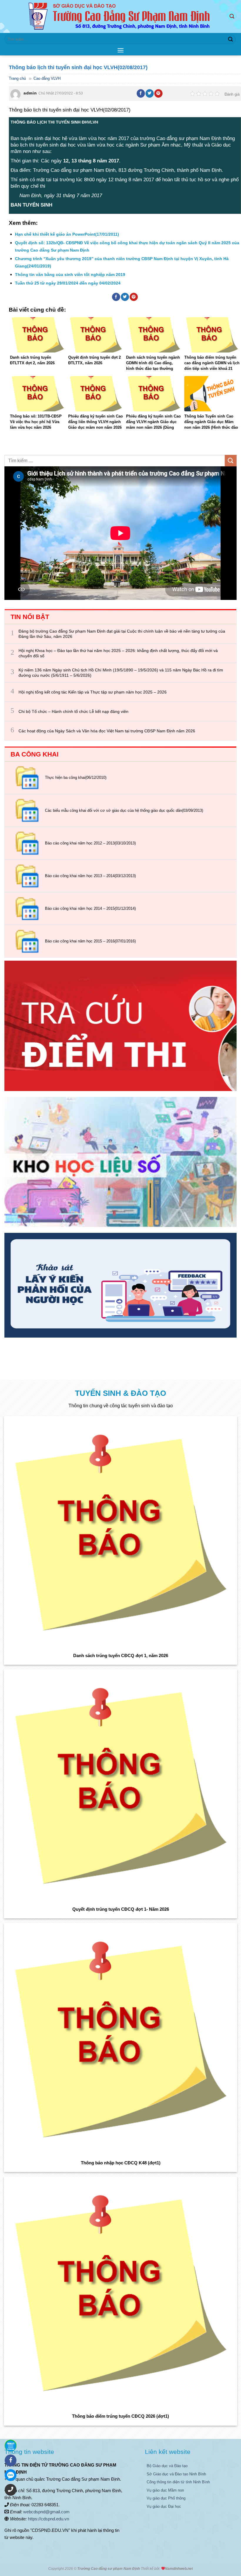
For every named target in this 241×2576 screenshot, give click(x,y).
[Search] (233, 16)
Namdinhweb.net (179, 2569)
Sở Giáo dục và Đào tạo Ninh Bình (176, 2474)
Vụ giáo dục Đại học (164, 2506)
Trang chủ (17, 78)
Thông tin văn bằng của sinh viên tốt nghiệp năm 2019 (70, 275)
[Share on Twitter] (150, 93)
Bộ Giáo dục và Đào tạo (167, 2466)
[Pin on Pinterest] (158, 93)
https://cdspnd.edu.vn (48, 2519)
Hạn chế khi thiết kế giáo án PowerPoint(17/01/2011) (67, 234)
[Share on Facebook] (141, 93)
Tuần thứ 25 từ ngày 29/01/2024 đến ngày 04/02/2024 (68, 283)
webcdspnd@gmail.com (46, 2512)
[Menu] (120, 50)
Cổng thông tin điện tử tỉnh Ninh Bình (178, 2482)
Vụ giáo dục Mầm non (165, 2490)
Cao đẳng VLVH (47, 78)
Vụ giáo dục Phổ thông (166, 2498)
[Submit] (230, 39)
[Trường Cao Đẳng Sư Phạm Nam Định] (121, 16)
